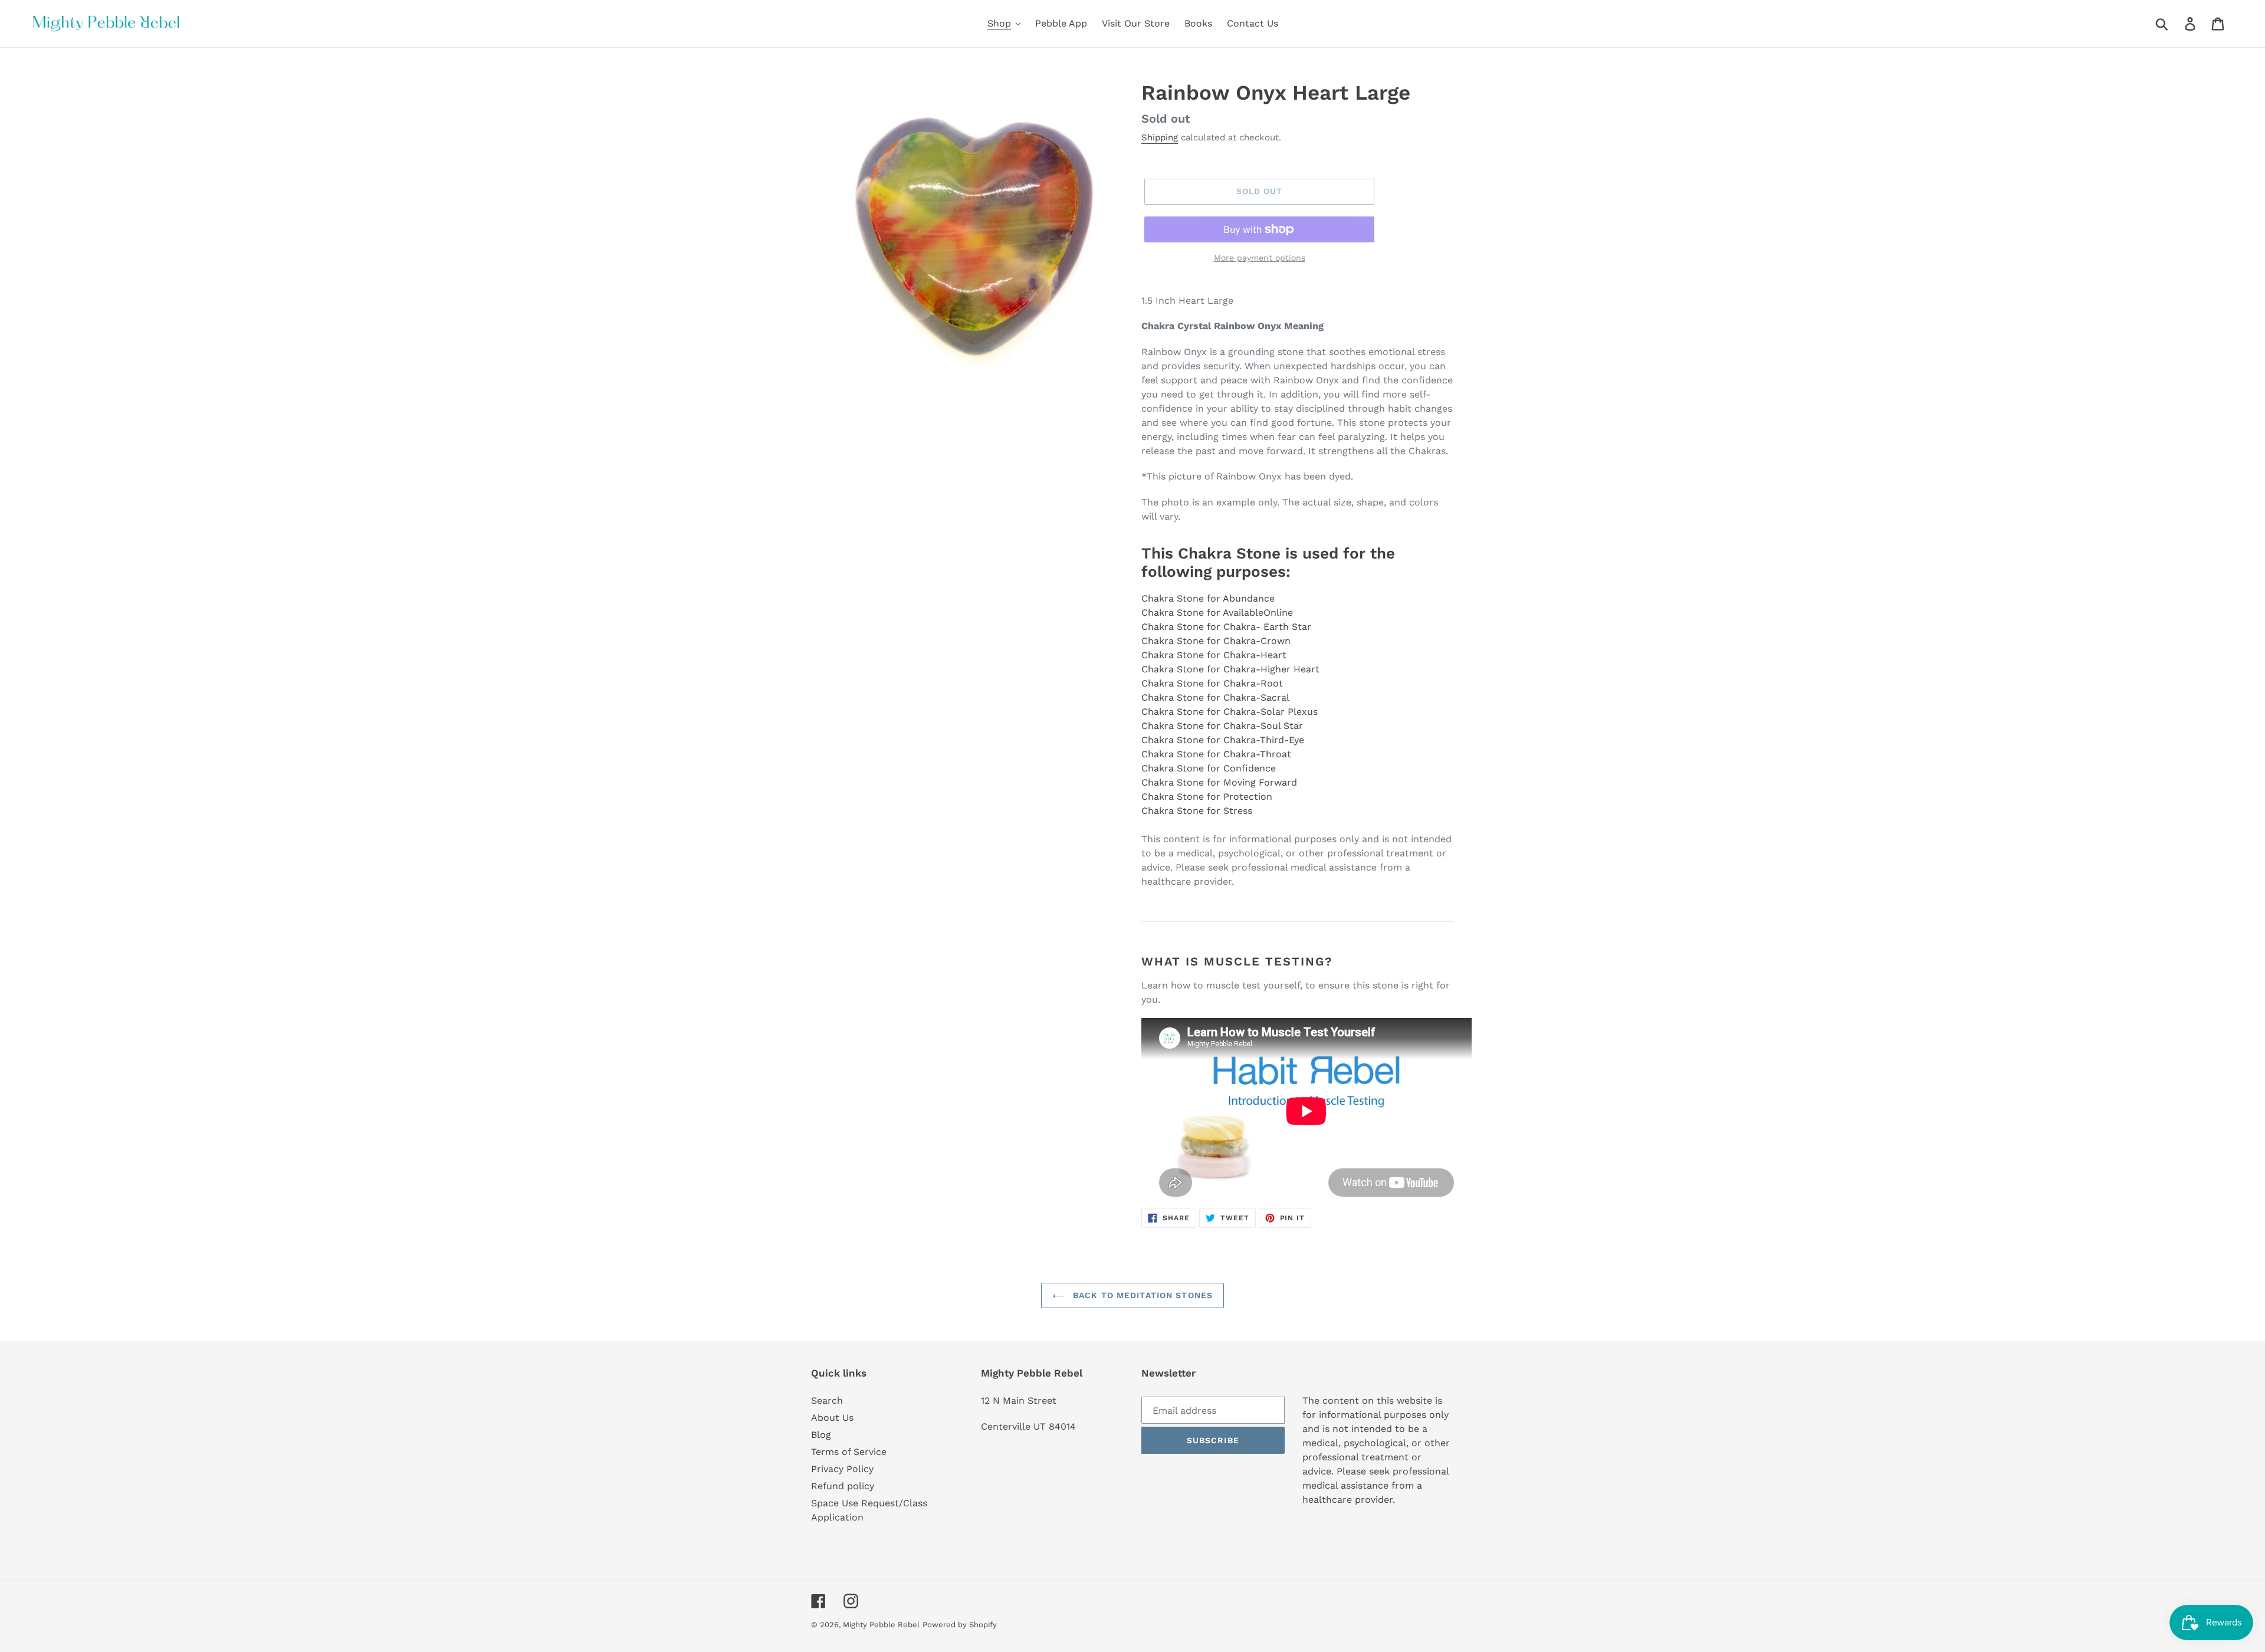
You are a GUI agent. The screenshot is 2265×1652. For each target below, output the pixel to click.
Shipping (1160, 137)
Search (827, 1400)
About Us (832, 1418)
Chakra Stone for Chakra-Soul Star (1222, 726)
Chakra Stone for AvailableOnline (1217, 612)
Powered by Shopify (960, 1625)
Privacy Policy (842, 1469)
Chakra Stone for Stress (1197, 811)
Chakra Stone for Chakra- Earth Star (1226, 627)
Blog (821, 1435)
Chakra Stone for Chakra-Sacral (1215, 697)
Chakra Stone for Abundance (1208, 598)
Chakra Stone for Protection (1207, 797)
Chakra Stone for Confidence (1209, 768)
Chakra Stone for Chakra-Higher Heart (1230, 669)
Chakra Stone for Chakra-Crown (1216, 641)
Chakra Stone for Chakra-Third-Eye (1223, 740)
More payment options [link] (1260, 258)
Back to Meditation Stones (1141, 1295)
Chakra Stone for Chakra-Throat (1216, 754)
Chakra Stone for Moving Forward (1219, 782)
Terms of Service (849, 1452)
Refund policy (843, 1486)
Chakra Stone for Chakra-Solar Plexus (1230, 712)
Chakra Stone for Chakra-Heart (1214, 655)
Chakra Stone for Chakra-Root (1212, 683)
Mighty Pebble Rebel (881, 1625)
